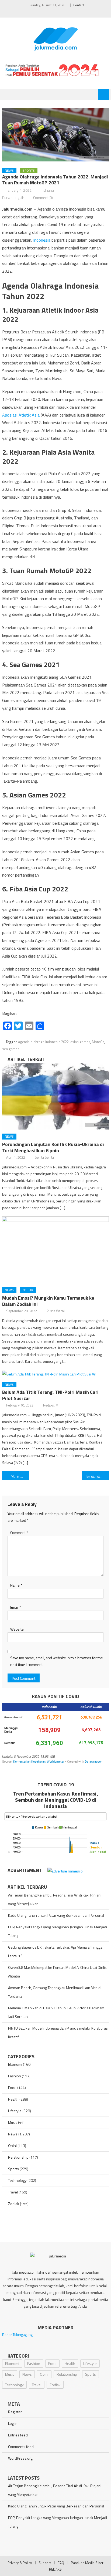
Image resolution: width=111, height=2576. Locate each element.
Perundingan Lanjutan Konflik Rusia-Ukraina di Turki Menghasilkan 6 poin (53, 1147)
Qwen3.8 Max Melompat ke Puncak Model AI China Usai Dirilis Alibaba (57, 1972)
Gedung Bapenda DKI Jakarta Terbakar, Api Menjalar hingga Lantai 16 (55, 1951)
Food (12, 2087)
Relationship (18, 2157)
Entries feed (18, 2435)
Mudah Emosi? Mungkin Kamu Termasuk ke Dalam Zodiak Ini (48, 1301)
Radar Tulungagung (17, 2335)
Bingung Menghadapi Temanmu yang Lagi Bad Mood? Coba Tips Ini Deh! (98, 1476)
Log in (13, 2423)
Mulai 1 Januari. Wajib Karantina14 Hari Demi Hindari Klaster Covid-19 (20, 1476)
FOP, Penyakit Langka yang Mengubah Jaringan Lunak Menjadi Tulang (58, 1931)
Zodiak (28, 1290)
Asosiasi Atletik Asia (21, 415)
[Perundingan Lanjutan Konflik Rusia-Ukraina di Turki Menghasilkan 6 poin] (55, 1096)
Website (17, 1629)
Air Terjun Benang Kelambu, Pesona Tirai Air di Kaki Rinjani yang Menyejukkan (55, 1899)
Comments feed (21, 2447)
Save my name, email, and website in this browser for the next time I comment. (57, 1661)
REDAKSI (56, 2569)
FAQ (61, 2563)
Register (15, 2412)
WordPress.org (20, 2458)
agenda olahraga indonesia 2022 (43, 1042)
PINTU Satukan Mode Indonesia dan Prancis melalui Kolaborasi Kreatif (58, 2032)
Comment (19, 1532)
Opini (12, 2146)
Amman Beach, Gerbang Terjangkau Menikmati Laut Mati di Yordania (55, 1992)
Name (16, 1585)
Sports (29, 170)
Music (13, 2122)
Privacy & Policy (20, 2563)
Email (16, 1607)
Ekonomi (15, 2064)
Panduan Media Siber (87, 2563)
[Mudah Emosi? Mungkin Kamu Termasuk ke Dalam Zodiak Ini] (55, 1250)
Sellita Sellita (44, 1157)
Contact (79, 5)
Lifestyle (15, 2111)
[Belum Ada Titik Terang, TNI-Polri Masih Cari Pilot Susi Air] (55, 1374)
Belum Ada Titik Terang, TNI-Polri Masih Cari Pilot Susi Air (50, 1395)
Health (13, 2099)
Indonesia (42, 240)
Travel (13, 2192)
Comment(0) (43, 197)
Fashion (15, 2076)
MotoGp (98, 1042)
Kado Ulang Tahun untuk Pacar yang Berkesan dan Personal (56, 1915)
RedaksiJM (51, 1405)
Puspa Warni (56, 1311)
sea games (11, 1049)
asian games (80, 1042)
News (9, 170)
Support (45, 2563)
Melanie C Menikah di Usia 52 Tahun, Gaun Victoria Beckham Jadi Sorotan (56, 2012)
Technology (17, 2180)
